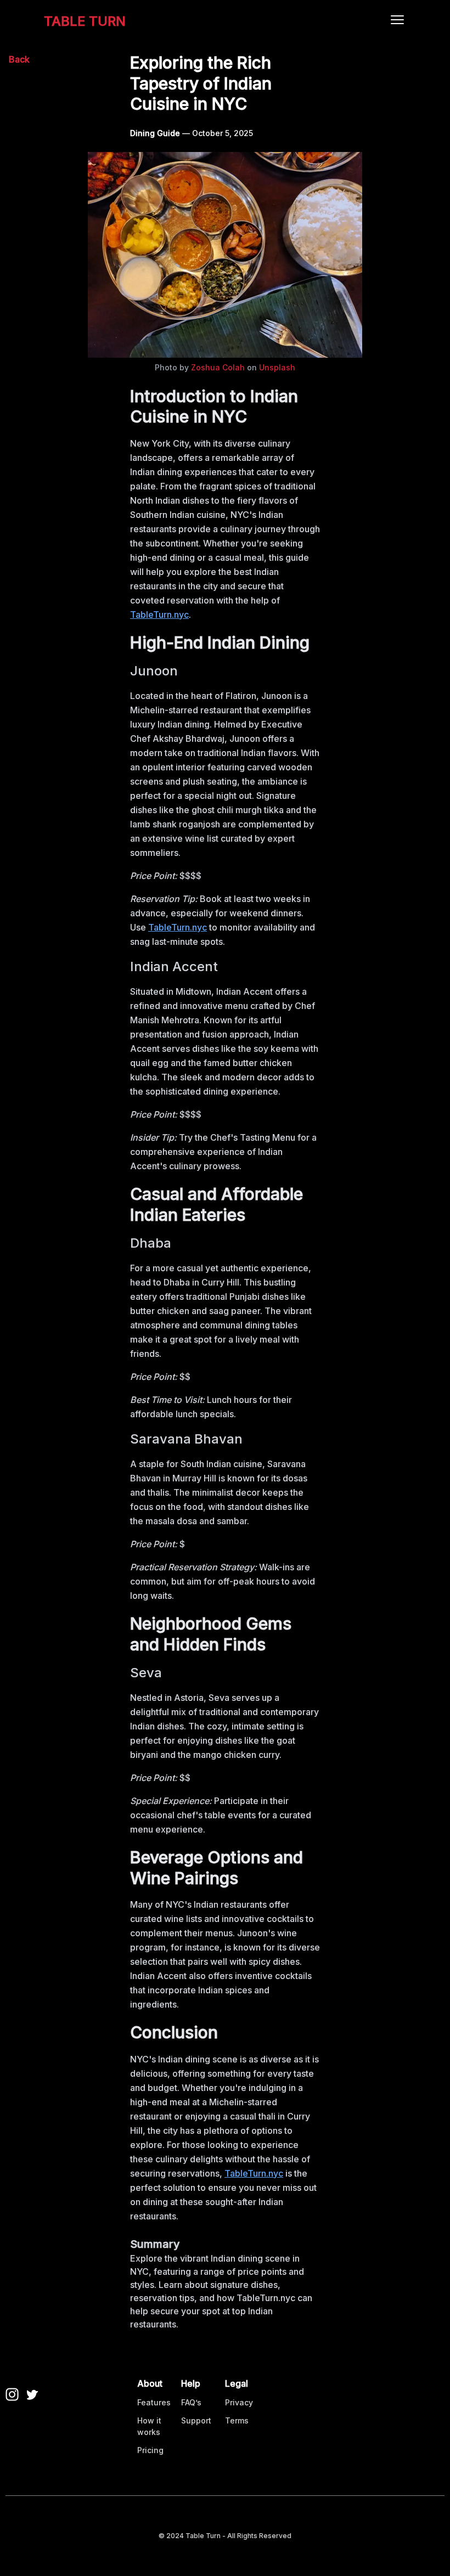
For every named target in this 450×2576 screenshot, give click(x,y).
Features (154, 2402)
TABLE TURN (85, 21)
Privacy (239, 2402)
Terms (237, 2420)
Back (19, 59)
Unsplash (277, 367)
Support (196, 2420)
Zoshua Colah (218, 367)
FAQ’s (191, 2402)
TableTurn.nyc (159, 615)
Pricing (150, 2450)
